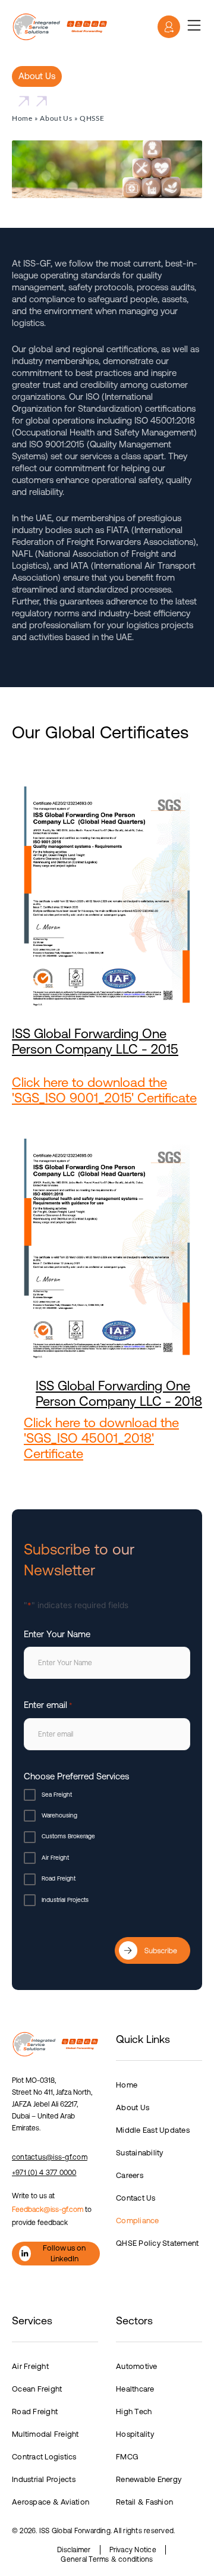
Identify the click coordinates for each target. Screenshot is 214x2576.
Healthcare (135, 2389)
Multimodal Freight (45, 2434)
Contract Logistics (44, 2457)
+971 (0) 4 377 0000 (44, 2173)
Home (22, 118)
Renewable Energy (149, 2479)
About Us (56, 118)
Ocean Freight (37, 2389)
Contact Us (136, 2198)
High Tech (134, 2412)
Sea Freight (57, 1795)
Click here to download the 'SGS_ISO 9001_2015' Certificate (104, 1090)
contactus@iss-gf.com (50, 2157)
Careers (130, 2175)
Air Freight (55, 1858)
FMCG (127, 2457)
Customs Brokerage (68, 1836)
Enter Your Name (57, 1634)
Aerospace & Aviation (51, 2502)
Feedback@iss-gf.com (48, 2210)
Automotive (137, 2366)
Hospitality (135, 2434)
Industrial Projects (65, 1900)
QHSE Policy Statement (157, 2243)
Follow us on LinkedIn (64, 2253)
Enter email (48, 1705)
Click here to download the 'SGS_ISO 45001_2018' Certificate (101, 1438)
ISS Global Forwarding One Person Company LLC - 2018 (119, 1394)
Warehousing (59, 1815)
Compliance (138, 2221)
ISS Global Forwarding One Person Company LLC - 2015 (95, 1041)
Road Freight (59, 1878)
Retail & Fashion (144, 2502)
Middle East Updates (153, 2130)
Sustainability (140, 2153)
